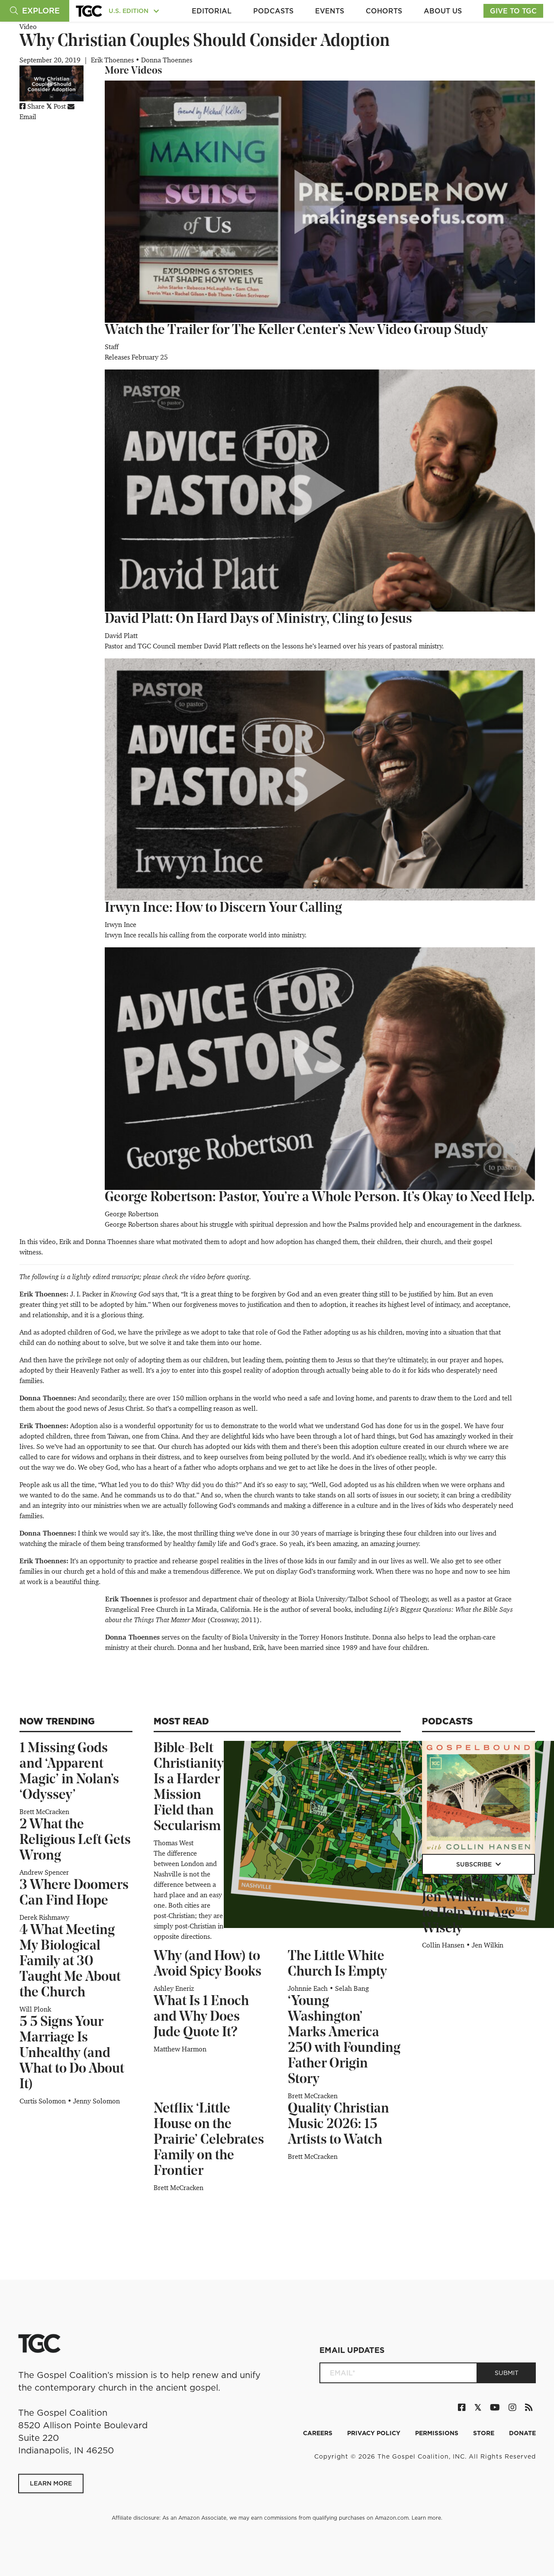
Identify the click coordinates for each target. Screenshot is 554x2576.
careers (319, 2433)
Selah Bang (352, 1988)
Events (330, 11)
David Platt (121, 636)
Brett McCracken (44, 1812)
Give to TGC (513, 11)
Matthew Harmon (180, 2049)
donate (522, 2433)
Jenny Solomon (97, 2101)
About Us (443, 11)
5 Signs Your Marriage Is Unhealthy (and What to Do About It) (72, 2054)
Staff (112, 347)
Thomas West (174, 1843)
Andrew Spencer (44, 1872)
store (485, 2433)
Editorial (212, 11)
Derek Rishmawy (44, 1917)
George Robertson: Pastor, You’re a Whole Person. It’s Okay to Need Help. (320, 1198)
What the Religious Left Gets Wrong (75, 1840)
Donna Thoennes (167, 60)
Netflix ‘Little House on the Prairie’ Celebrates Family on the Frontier (209, 2140)
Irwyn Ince (121, 925)
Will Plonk (35, 2009)
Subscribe (475, 1864)
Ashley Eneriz (174, 1988)
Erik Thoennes (113, 60)
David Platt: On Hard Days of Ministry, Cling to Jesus (258, 619)
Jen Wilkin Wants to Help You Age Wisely (474, 1913)
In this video (38, 1242)
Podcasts (273, 11)
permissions (438, 2433)
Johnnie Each (309, 1988)
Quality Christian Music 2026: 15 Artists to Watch (338, 2125)
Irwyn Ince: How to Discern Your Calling (223, 908)
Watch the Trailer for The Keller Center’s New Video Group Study (296, 331)
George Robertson (132, 1214)
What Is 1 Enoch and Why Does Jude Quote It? (201, 2017)
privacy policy (375, 2433)
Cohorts (384, 11)
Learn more (426, 2518)
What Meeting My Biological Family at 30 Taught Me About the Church (70, 1962)
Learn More (51, 2483)
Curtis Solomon (43, 2101)
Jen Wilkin (488, 1945)
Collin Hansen (444, 1945)
